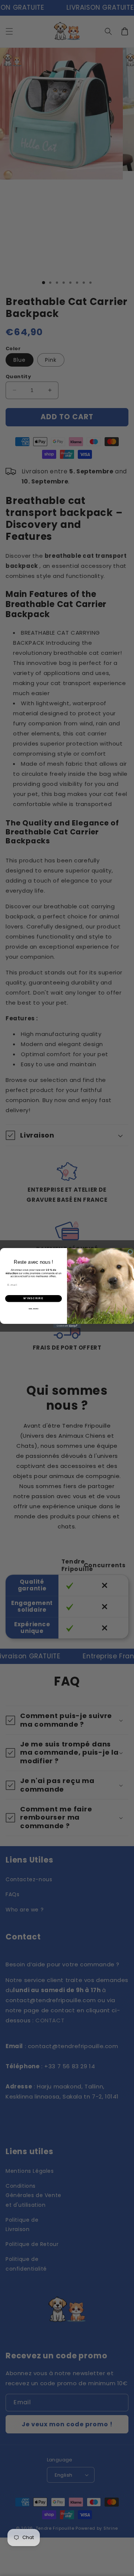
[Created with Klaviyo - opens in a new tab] (67, 1326)
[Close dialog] (130, 1252)
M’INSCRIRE (33, 1298)
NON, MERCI (34, 1309)
